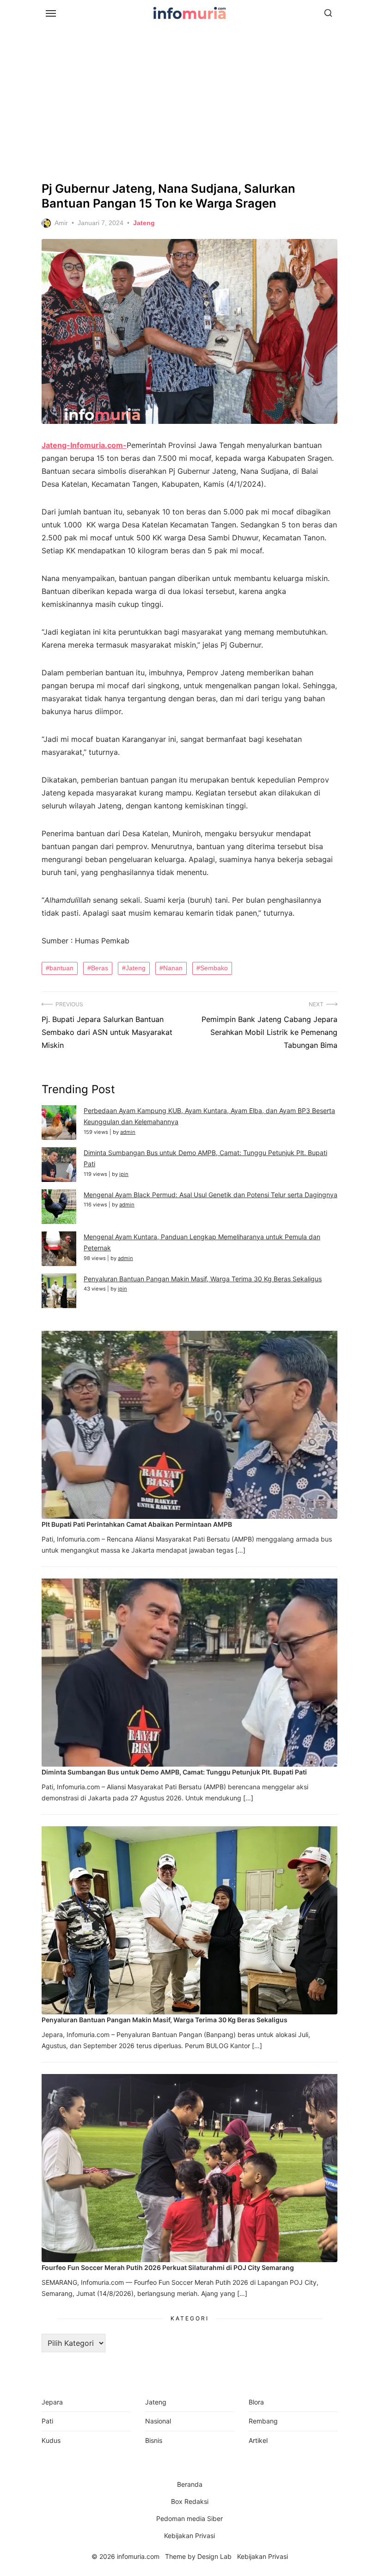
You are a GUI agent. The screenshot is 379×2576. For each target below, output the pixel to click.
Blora (256, 2402)
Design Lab (214, 2556)
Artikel (258, 2440)
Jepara (52, 2402)
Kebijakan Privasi (189, 2536)
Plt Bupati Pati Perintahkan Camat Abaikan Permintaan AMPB (137, 1524)
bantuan (61, 968)
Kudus (51, 2440)
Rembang (263, 2421)
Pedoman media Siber (189, 2518)
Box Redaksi (190, 2501)
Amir (61, 223)
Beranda (190, 2484)
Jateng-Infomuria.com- (84, 445)
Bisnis (154, 2440)
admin (128, 1132)
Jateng (144, 223)
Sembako (214, 968)
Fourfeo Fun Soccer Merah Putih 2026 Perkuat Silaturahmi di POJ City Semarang (168, 2267)
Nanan (173, 968)
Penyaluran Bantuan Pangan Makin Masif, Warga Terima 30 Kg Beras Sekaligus (203, 1279)
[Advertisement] (189, 102)
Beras (100, 968)
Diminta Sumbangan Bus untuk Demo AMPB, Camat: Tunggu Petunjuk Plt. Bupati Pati (174, 1772)
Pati (47, 2421)
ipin (124, 1174)
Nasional (158, 2421)
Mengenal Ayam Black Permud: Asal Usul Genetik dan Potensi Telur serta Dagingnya (211, 1195)
